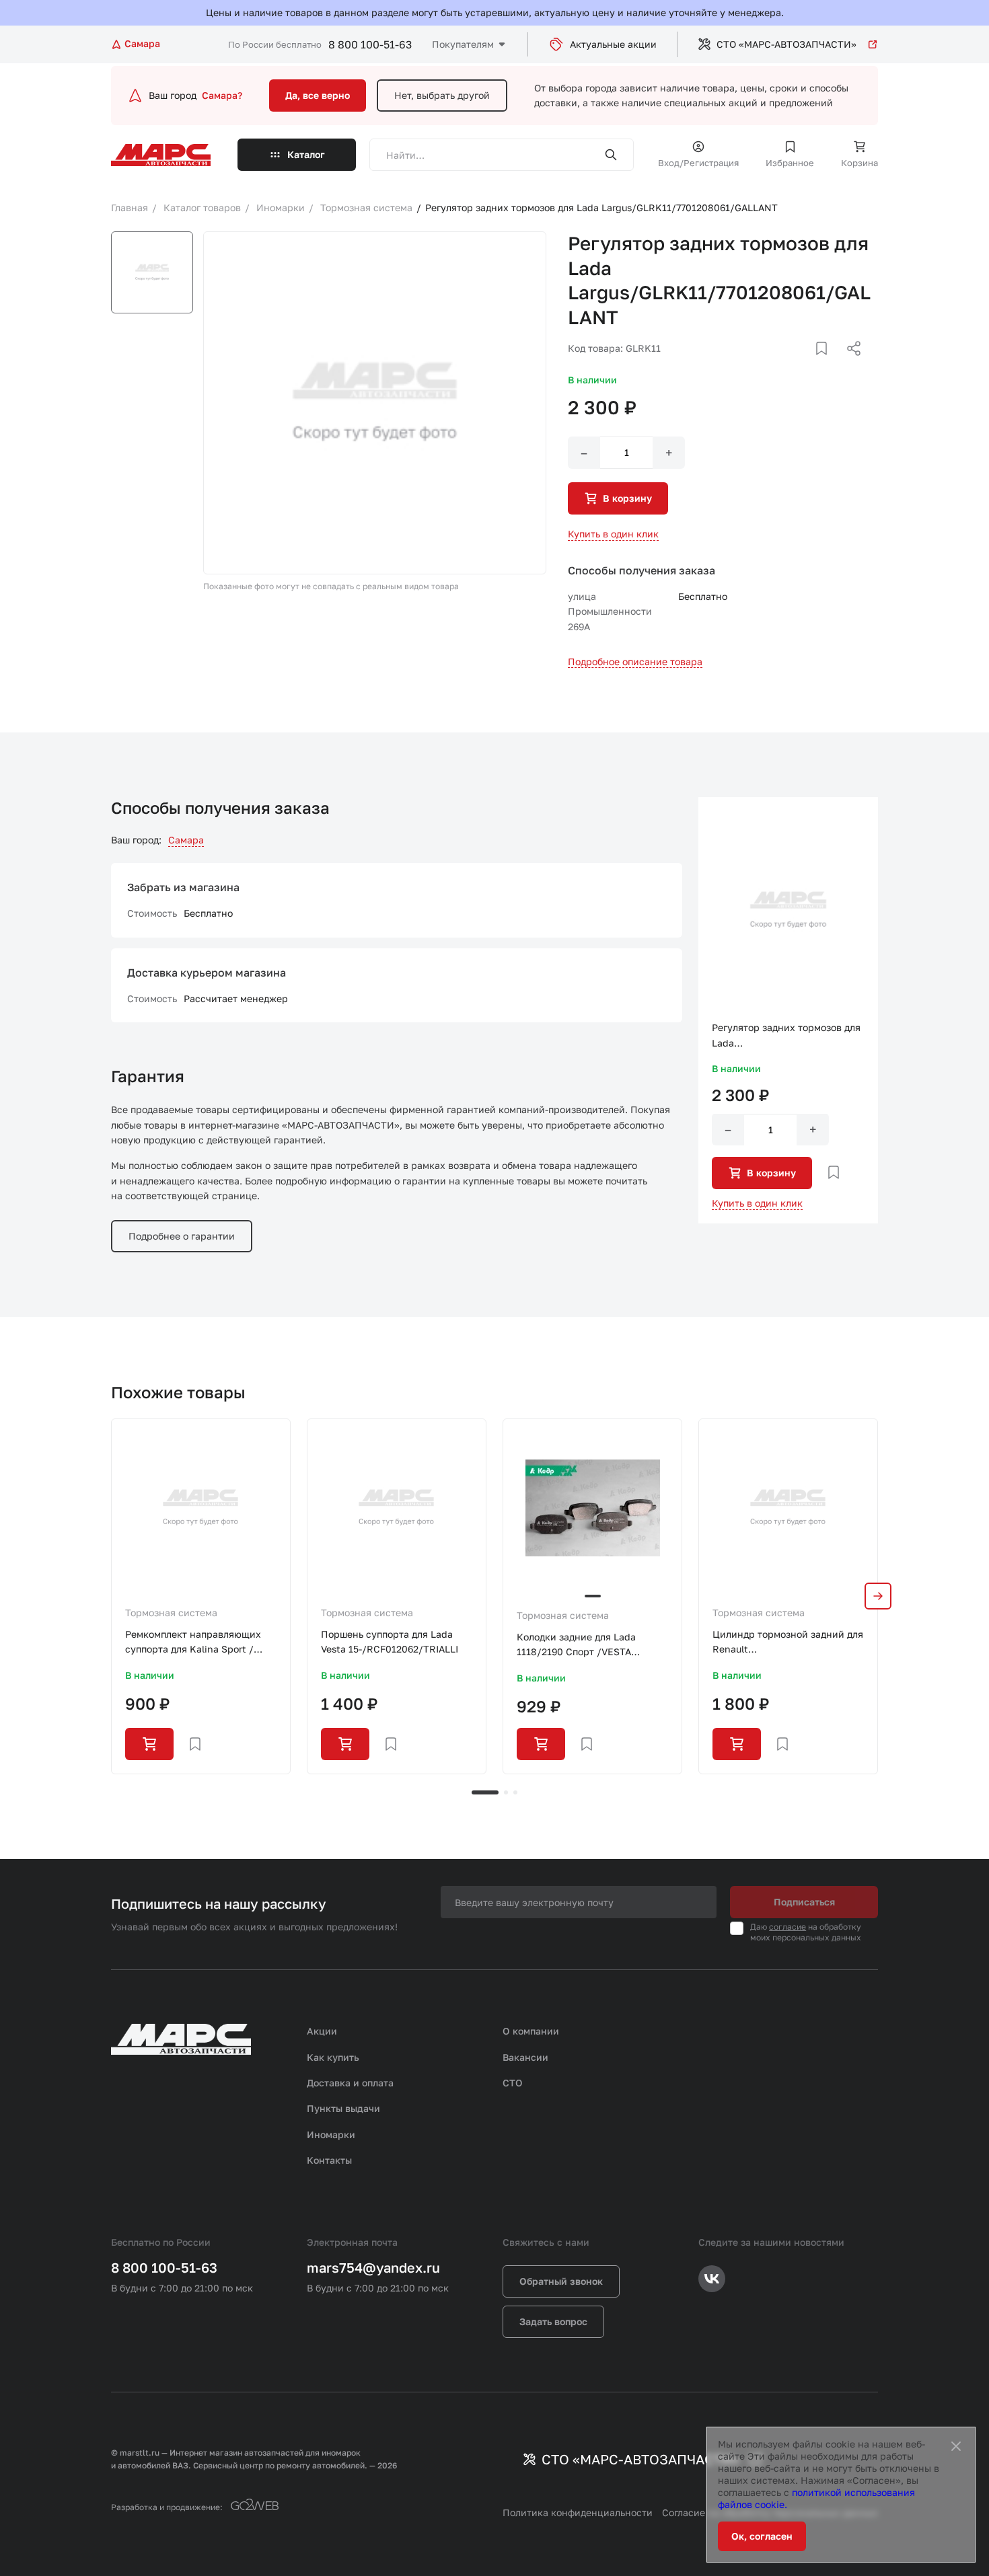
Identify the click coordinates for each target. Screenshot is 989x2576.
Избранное (790, 163)
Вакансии (525, 2057)
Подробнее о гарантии (182, 1236)
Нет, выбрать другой (442, 95)
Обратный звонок (561, 2281)
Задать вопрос (553, 2321)
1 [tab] (485, 1792)
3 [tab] (515, 1792)
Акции (322, 2031)
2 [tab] (506, 1792)
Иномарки (331, 2134)
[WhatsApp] (849, 365)
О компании (531, 2031)
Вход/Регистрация (698, 163)
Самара (186, 840)
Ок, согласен (762, 2536)
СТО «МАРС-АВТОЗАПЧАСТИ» (786, 44)
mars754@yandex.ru (373, 2267)
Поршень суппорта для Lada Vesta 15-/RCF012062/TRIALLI (390, 1641)
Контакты (329, 2160)
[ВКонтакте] (806, 365)
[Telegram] (784, 365)
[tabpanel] (201, 1596)
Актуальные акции (613, 44)
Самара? (222, 95)
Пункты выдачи (343, 2108)
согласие (787, 1927)
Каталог (306, 154)
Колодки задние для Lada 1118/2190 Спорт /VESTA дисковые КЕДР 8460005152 (583, 1645)
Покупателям (463, 44)
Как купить (333, 2057)
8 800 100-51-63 (370, 44)
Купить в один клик (613, 534)
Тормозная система (171, 1613)
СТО (513, 2083)
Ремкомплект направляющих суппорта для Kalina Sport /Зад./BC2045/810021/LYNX (193, 1643)
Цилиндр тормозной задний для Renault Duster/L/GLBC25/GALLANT (788, 1643)
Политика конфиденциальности (578, 2512)
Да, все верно (318, 95)
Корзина (859, 163)
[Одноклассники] (828, 365)
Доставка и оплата (350, 2083)
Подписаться (804, 1902)
